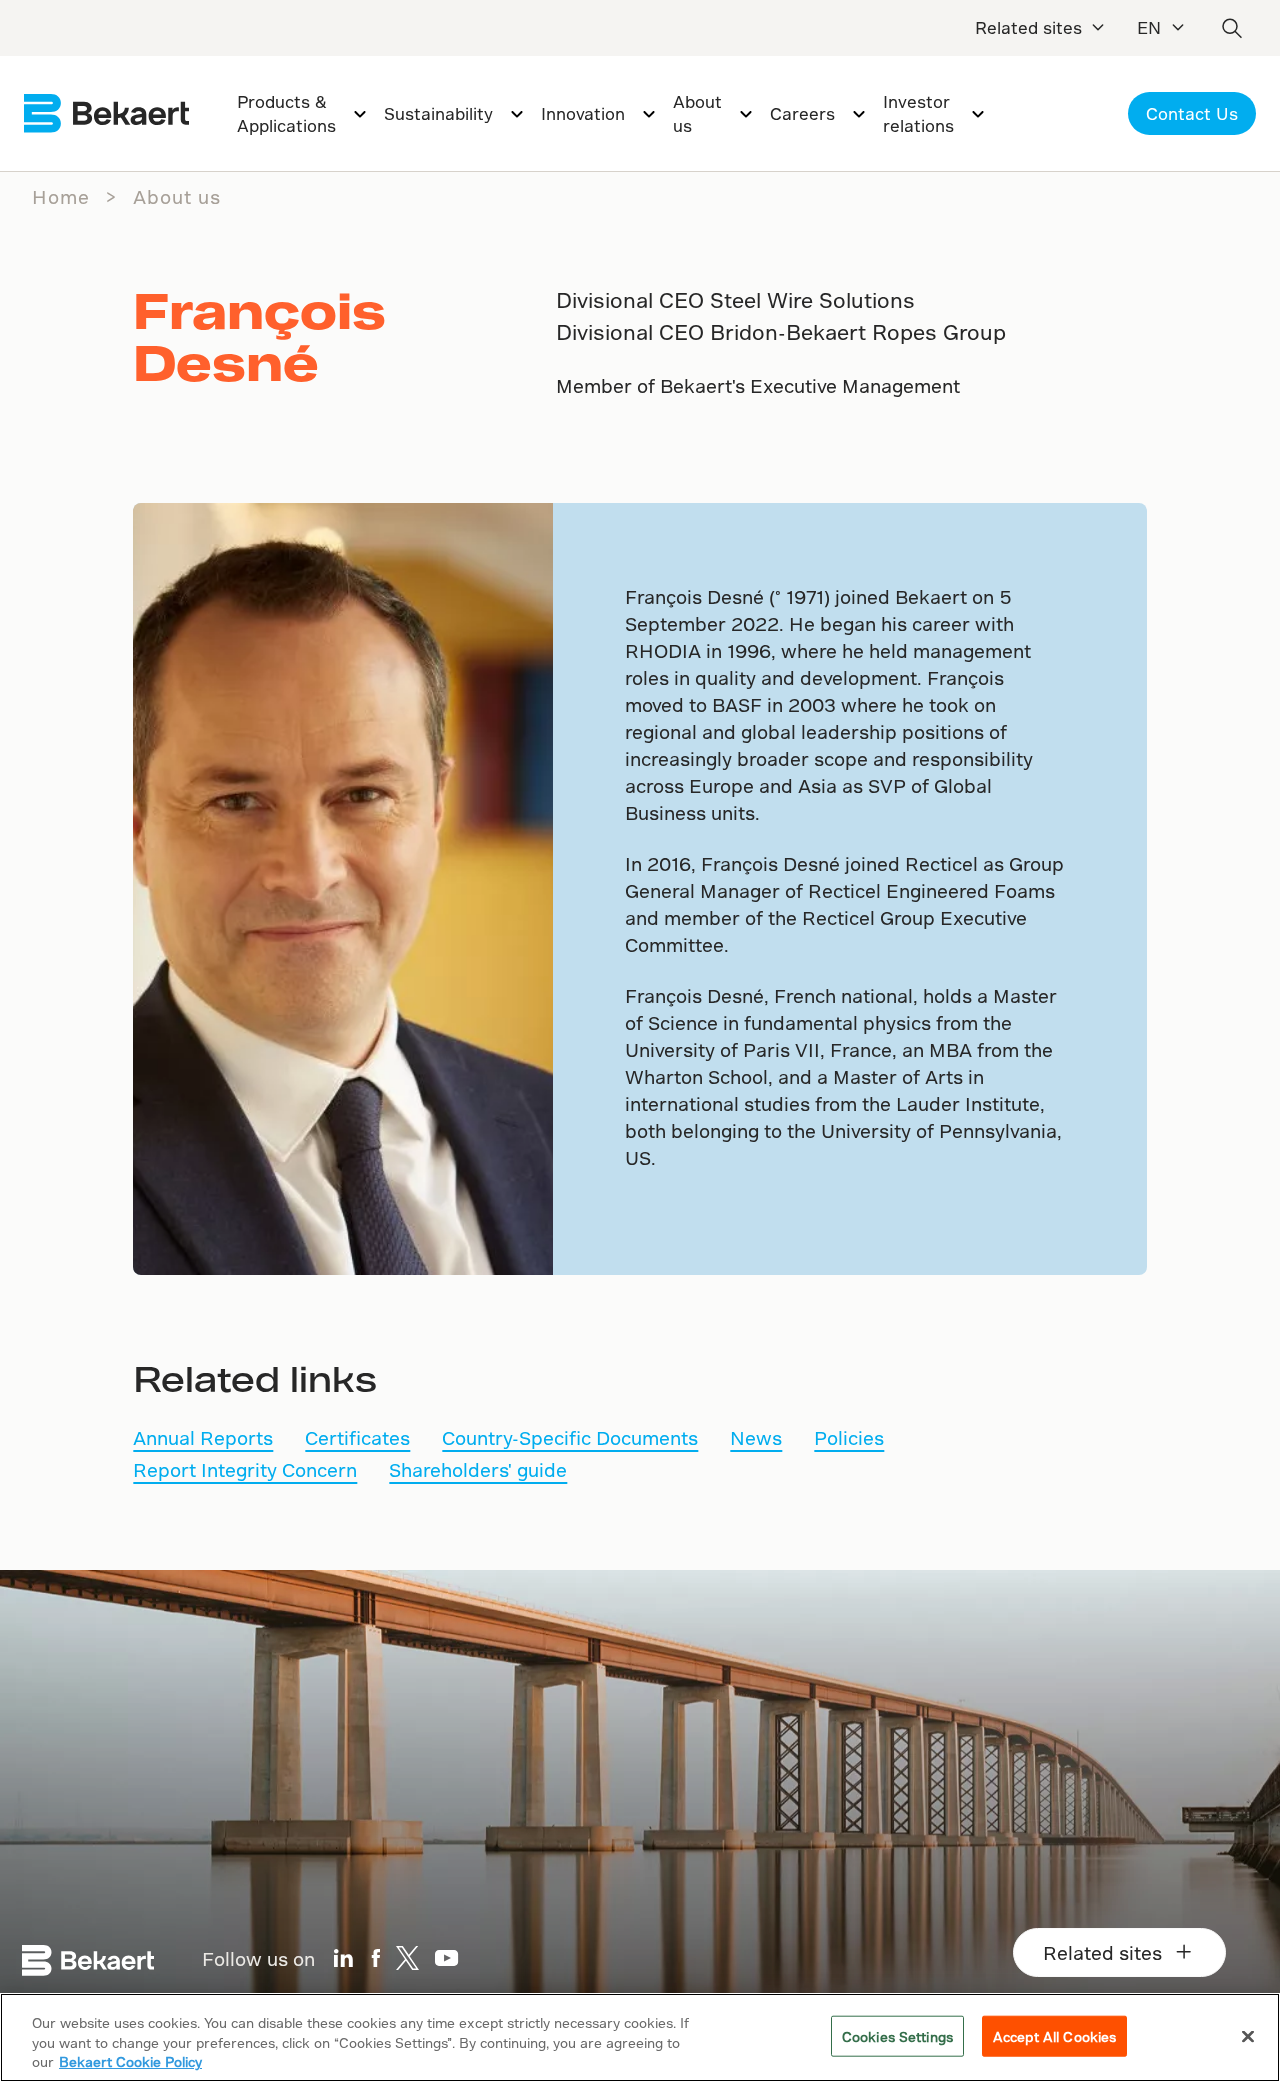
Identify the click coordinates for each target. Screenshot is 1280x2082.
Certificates (357, 1437)
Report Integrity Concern (245, 1469)
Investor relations (918, 113)
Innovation (583, 113)
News (756, 1437)
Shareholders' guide (478, 1469)
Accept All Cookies (1054, 2035)
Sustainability (438, 113)
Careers (802, 113)
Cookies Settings (897, 2035)
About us (697, 113)
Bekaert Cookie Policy (130, 2061)
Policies (849, 1437)
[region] (640, 2037)
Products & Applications (286, 113)
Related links (255, 1378)
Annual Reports (203, 1437)
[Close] (1248, 2036)
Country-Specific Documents (570, 1437)
